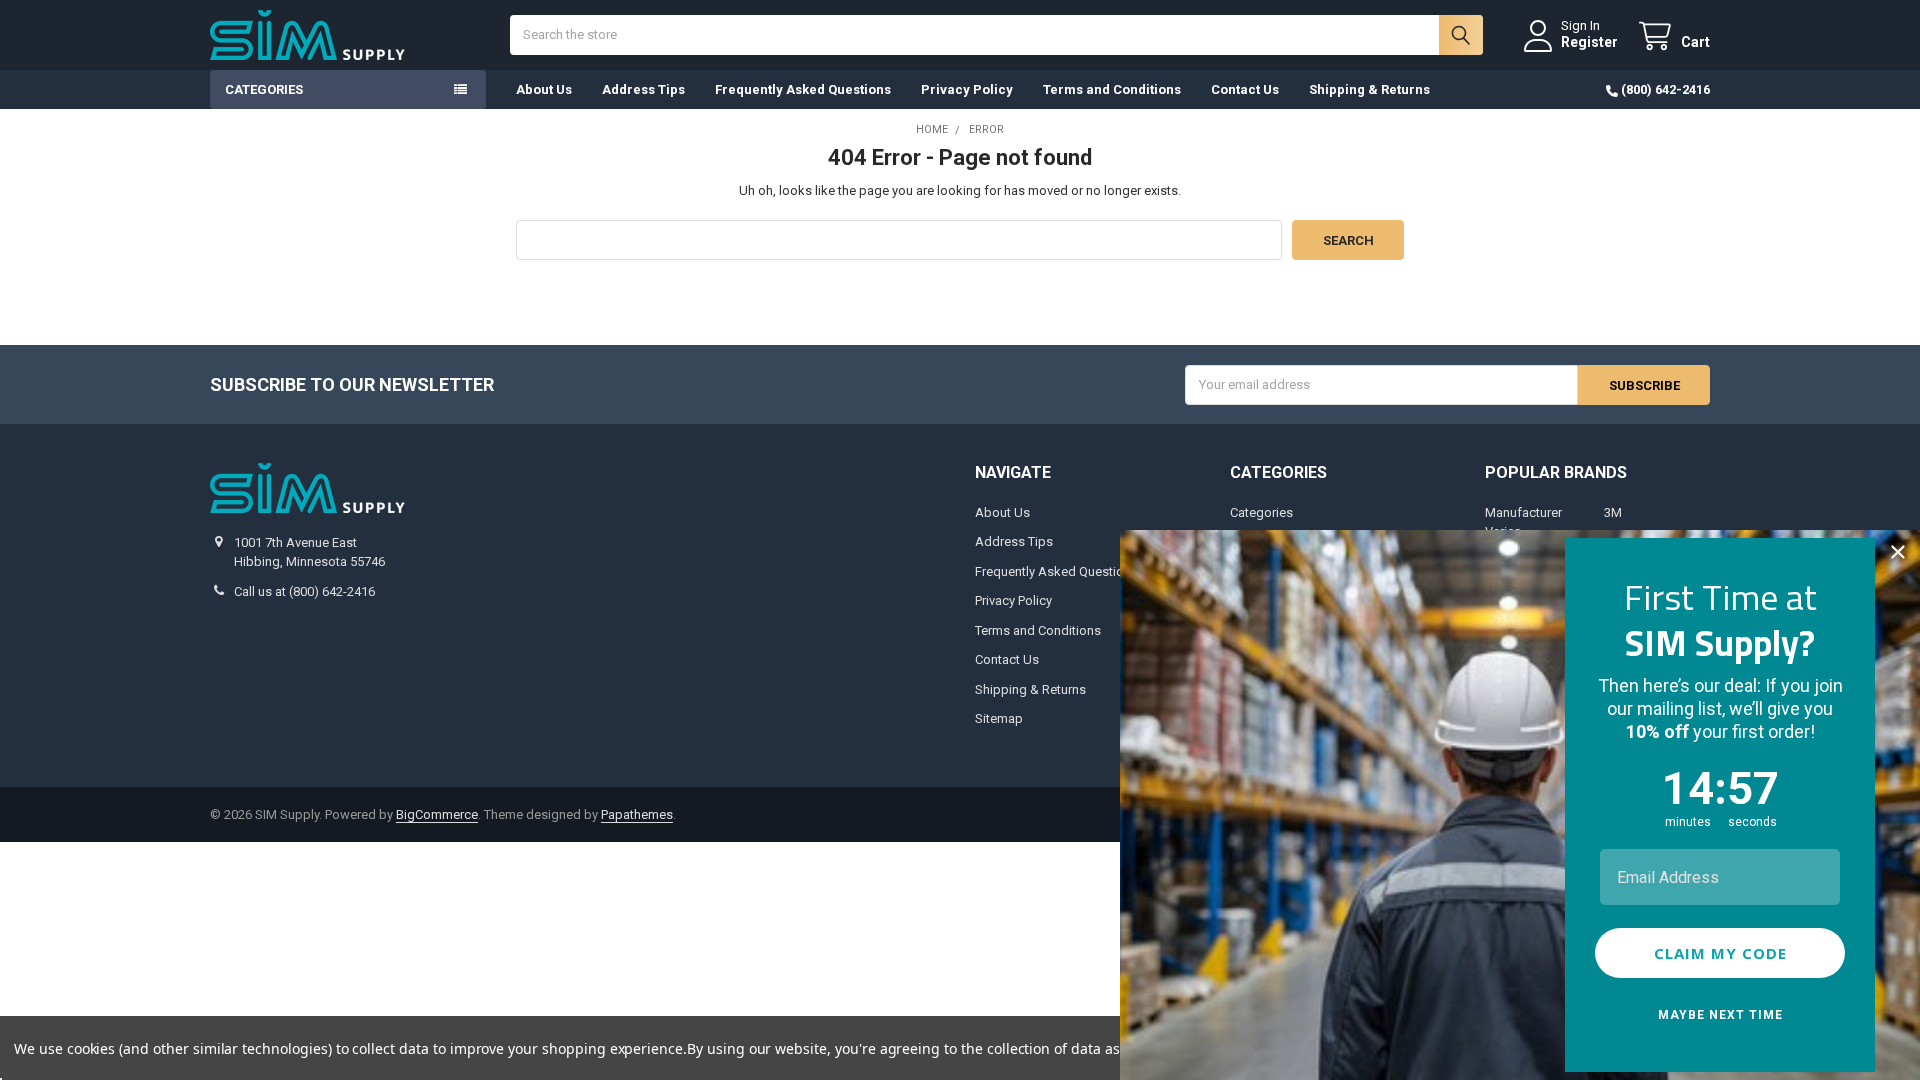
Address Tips (643, 89)
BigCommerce (437, 814)
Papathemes (637, 814)
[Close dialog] (1898, 552)
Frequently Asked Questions (803, 89)
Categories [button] (264, 89)
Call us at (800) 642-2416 (304, 591)
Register (1589, 42)
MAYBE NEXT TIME (1720, 1015)
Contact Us (1245, 89)
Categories (1261, 512)
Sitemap (999, 718)
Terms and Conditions (1112, 89)
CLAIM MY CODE (1720, 953)
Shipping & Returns (1369, 89)
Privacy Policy (967, 89)
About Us (544, 89)
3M (1613, 512)
